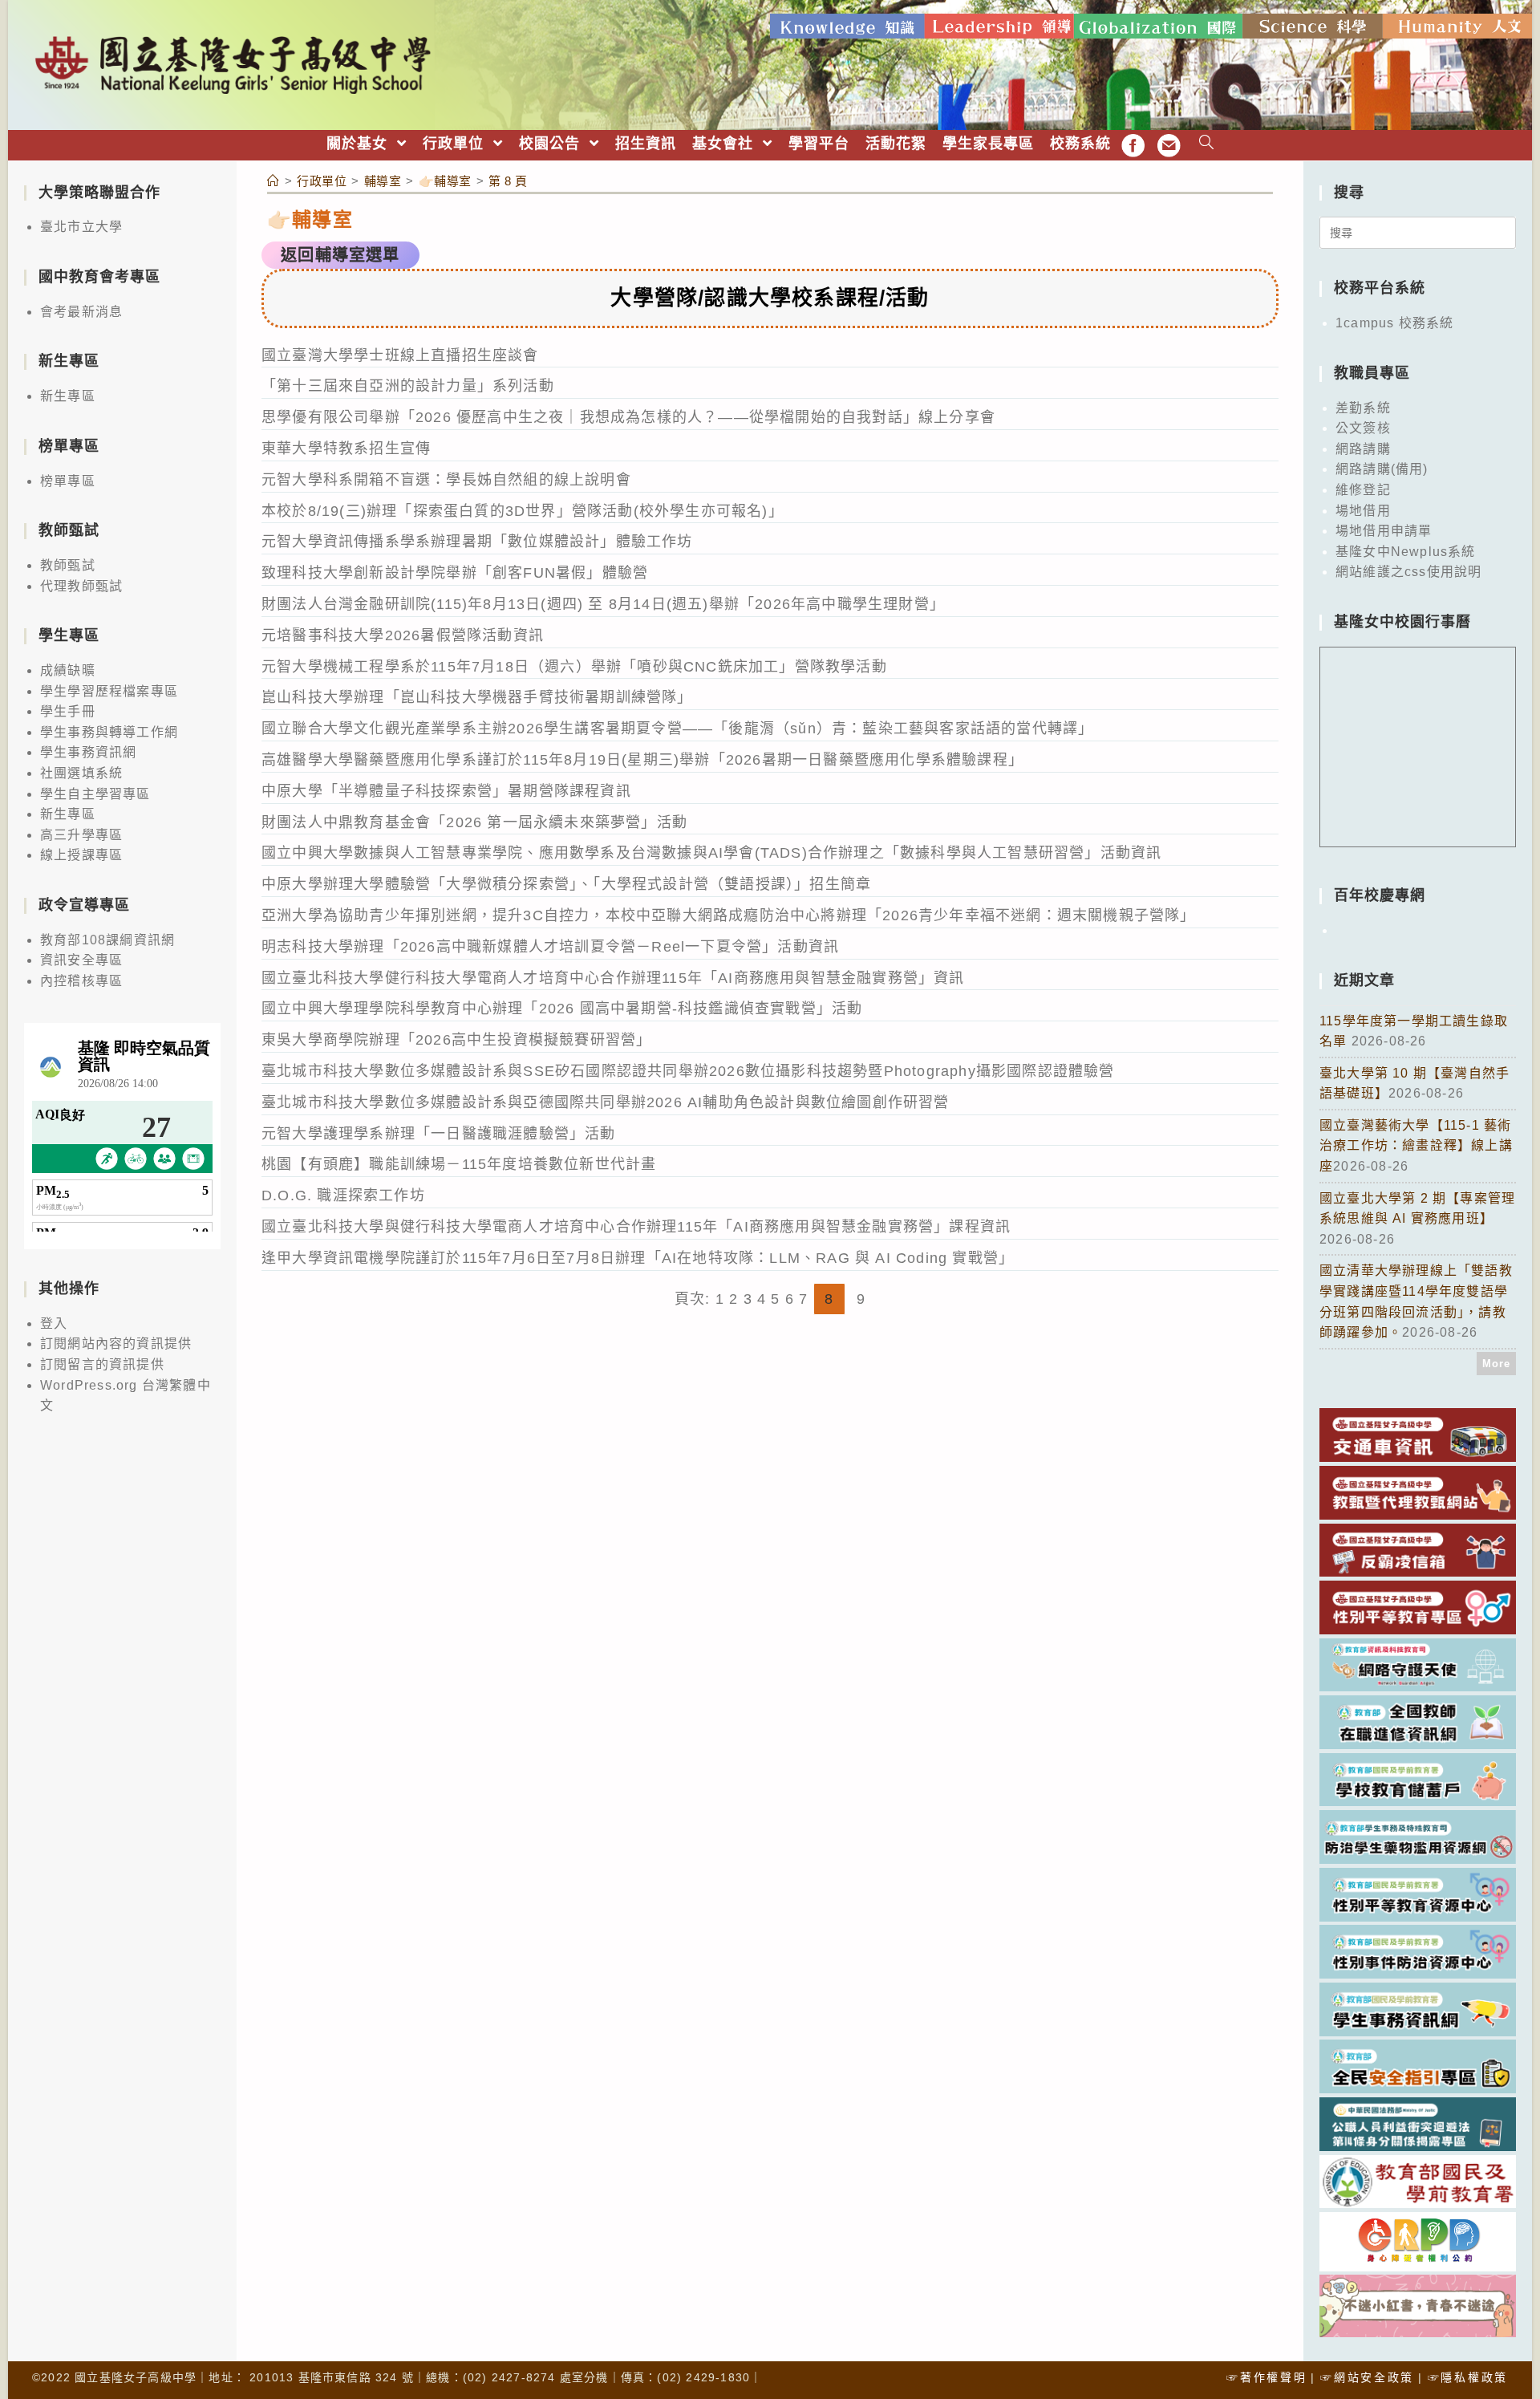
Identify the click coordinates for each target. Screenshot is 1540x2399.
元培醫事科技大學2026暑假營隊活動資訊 (403, 635)
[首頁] (274, 181)
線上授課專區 (81, 855)
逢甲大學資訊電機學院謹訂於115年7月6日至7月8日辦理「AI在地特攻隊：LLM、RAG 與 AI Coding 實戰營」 (638, 1258)
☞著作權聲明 (1266, 2377)
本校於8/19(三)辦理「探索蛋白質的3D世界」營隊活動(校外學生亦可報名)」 (523, 511)
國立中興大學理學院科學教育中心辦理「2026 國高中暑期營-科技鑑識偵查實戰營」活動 (562, 1009)
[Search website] (1207, 144)
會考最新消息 (81, 312)
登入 (54, 1323)
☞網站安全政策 (1367, 2377)
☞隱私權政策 (1468, 2377)
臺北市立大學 (81, 227)
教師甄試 (68, 565)
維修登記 (1363, 490)
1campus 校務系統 (1394, 323)
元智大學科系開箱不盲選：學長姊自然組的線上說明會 (446, 480)
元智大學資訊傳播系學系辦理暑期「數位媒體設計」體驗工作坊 (477, 542)
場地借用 (1363, 511)
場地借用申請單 (1384, 531)
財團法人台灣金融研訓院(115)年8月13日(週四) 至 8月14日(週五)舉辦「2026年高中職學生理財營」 (603, 604)
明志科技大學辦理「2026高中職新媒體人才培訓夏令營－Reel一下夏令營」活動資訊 (550, 947)
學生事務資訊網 (88, 752)
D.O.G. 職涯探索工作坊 (343, 1195)
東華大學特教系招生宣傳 (346, 449)
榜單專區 (68, 481)
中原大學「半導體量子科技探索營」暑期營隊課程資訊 (446, 791)
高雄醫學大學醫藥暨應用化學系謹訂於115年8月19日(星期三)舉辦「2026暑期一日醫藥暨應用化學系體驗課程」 (642, 760)
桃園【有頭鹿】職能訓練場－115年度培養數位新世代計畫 (459, 1164)
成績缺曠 (68, 670)
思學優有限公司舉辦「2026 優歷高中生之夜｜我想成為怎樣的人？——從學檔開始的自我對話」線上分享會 (628, 417)
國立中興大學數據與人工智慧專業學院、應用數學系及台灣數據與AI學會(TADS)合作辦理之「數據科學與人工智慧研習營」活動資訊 (711, 853)
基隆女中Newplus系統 (1406, 552)
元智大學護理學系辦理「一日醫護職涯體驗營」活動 (439, 1134)
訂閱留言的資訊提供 (102, 1364)
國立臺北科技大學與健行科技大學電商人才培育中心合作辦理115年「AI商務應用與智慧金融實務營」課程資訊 (636, 1227)
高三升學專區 (81, 835)
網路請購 (1363, 449)
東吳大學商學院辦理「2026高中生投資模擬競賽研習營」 (456, 1040)
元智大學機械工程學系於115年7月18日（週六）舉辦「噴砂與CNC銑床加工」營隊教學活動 (574, 667)
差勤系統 (1363, 408)
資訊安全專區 (81, 960)
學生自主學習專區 (95, 794)
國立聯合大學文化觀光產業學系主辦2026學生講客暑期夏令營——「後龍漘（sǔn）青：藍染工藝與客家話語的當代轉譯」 (677, 729)
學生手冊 (68, 711)
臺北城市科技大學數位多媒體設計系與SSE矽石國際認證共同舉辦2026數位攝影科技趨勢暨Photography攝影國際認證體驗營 (688, 1071)
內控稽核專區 (81, 981)
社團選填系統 (81, 773)
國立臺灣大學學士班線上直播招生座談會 (400, 355)
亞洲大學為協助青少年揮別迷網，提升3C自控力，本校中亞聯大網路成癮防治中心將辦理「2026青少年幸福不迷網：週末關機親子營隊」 (729, 915)
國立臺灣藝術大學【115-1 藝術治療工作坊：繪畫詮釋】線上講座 (1416, 1146)
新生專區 (68, 396)
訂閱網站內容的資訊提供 (116, 1344)
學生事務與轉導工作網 (109, 732)
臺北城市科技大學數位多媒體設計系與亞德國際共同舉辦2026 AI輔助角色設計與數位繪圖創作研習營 (606, 1102)
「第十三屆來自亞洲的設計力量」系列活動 (408, 386)
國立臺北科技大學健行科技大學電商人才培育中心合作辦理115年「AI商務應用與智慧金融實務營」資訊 (613, 978)
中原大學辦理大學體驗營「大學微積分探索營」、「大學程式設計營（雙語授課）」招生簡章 (566, 884)
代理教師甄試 (81, 586)
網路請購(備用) (1382, 469)
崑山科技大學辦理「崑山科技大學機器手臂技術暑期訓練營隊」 (477, 697)
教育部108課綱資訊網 (107, 940)
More (1497, 1364)
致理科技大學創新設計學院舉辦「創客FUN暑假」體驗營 (455, 573)
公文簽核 (1363, 428)
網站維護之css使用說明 (1408, 572)
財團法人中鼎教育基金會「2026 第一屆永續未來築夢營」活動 (474, 822)
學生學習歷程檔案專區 (109, 691)
